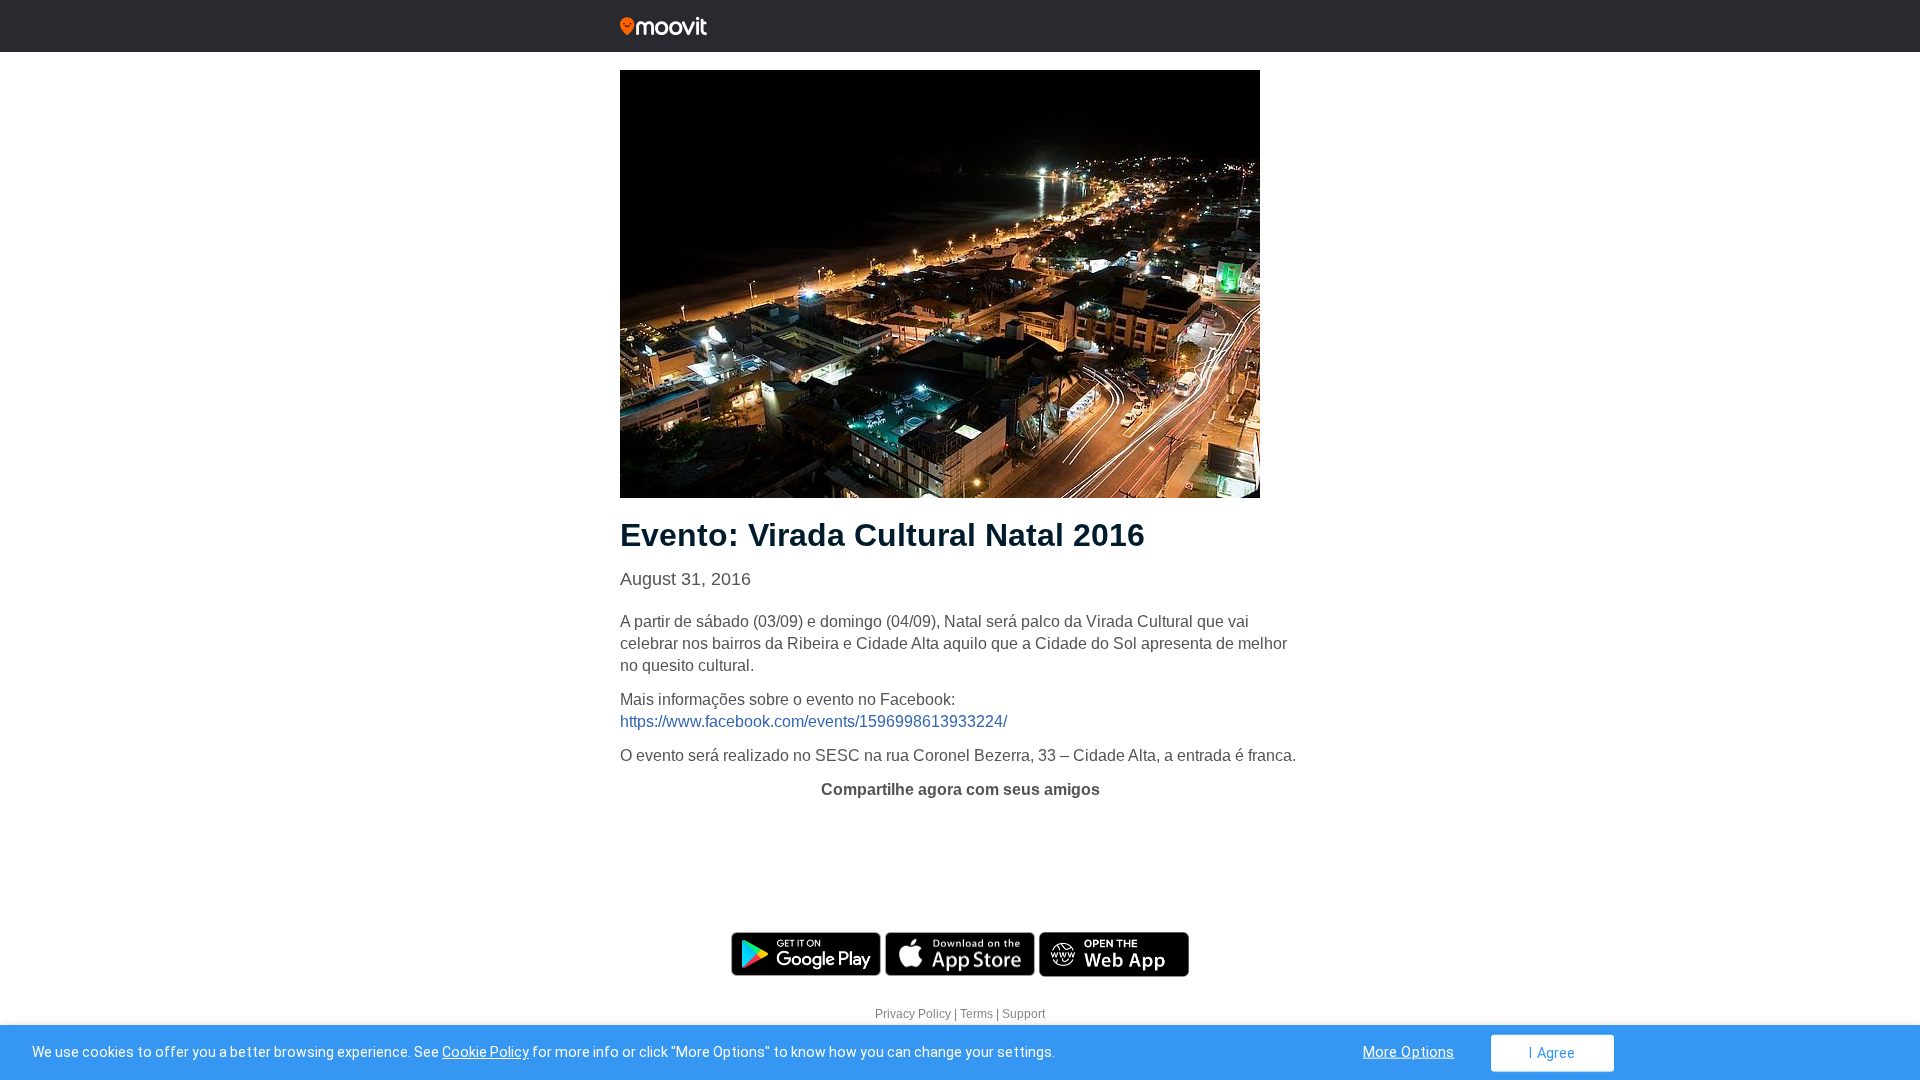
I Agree (1551, 1052)
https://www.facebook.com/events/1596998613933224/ (813, 721)
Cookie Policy (485, 1052)
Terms (976, 1014)
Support (1023, 1014)
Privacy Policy (913, 1014)
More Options (1409, 1051)
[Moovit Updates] (960, 26)
